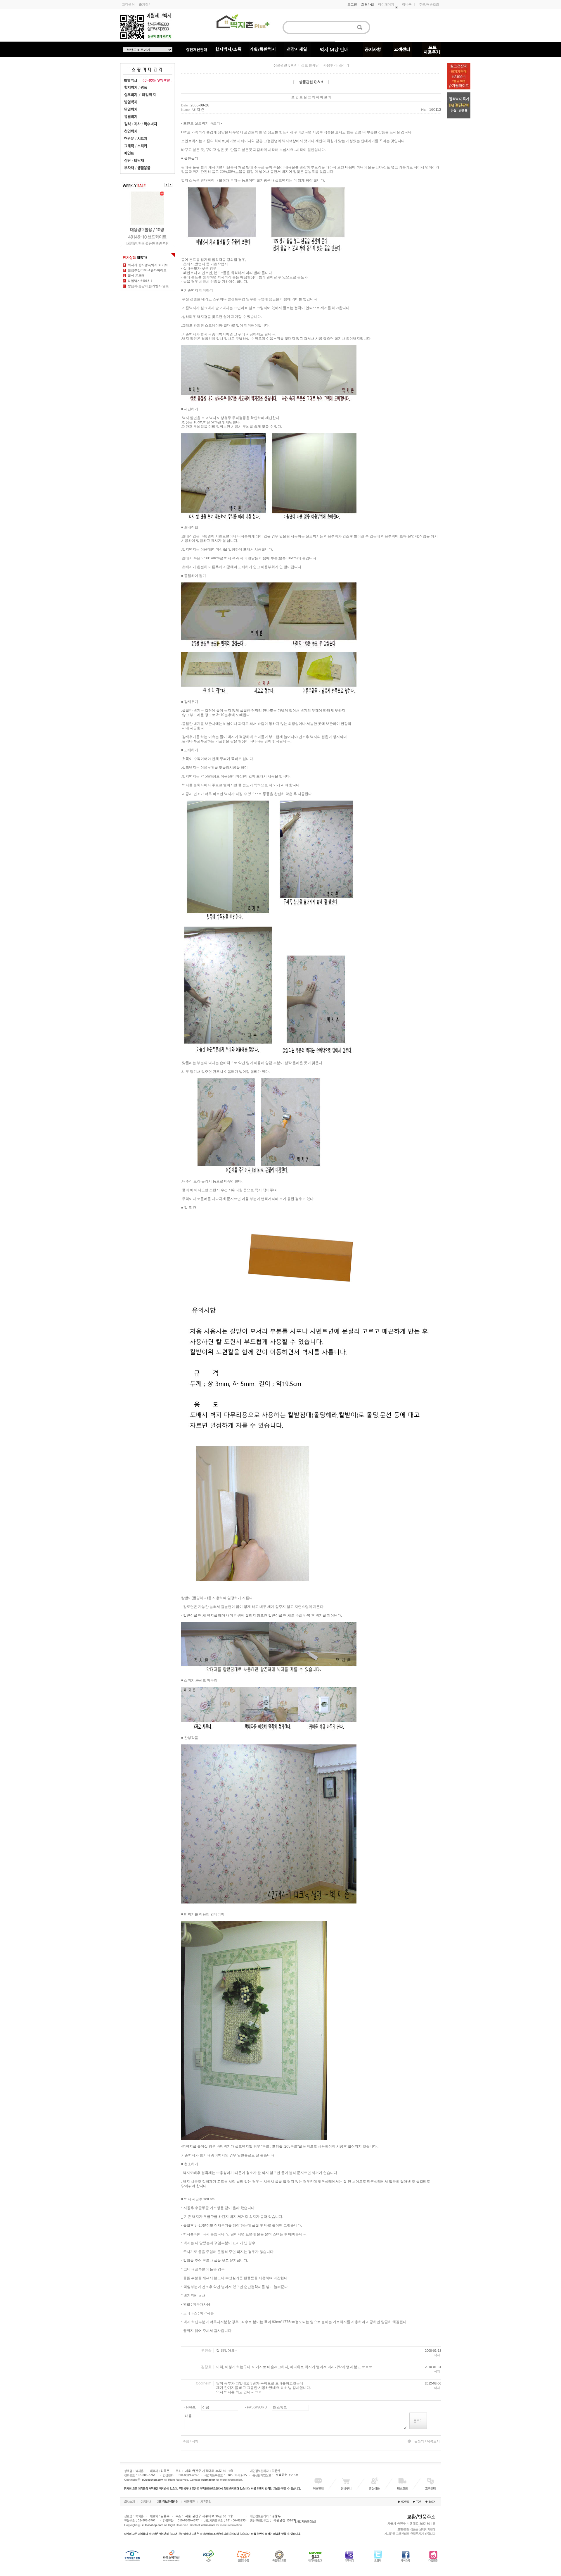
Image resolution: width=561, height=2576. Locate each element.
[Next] (170, 185)
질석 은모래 (136, 275)
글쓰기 (419, 2441)
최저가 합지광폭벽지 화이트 (148, 265)
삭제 (437, 2355)
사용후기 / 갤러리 (336, 65)
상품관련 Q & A (285, 65)
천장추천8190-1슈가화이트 (147, 270)
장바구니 (408, 4)
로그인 (352, 4)
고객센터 (128, 4)
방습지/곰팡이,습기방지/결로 (148, 286)
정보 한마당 (310, 65)
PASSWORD (257, 2407)
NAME (191, 2407)
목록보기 (433, 2441)
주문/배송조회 (429, 4)
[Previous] (167, 185)
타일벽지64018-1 (140, 281)
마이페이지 (386, 4)
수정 (186, 2441)
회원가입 (368, 4)
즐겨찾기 (145, 4)
